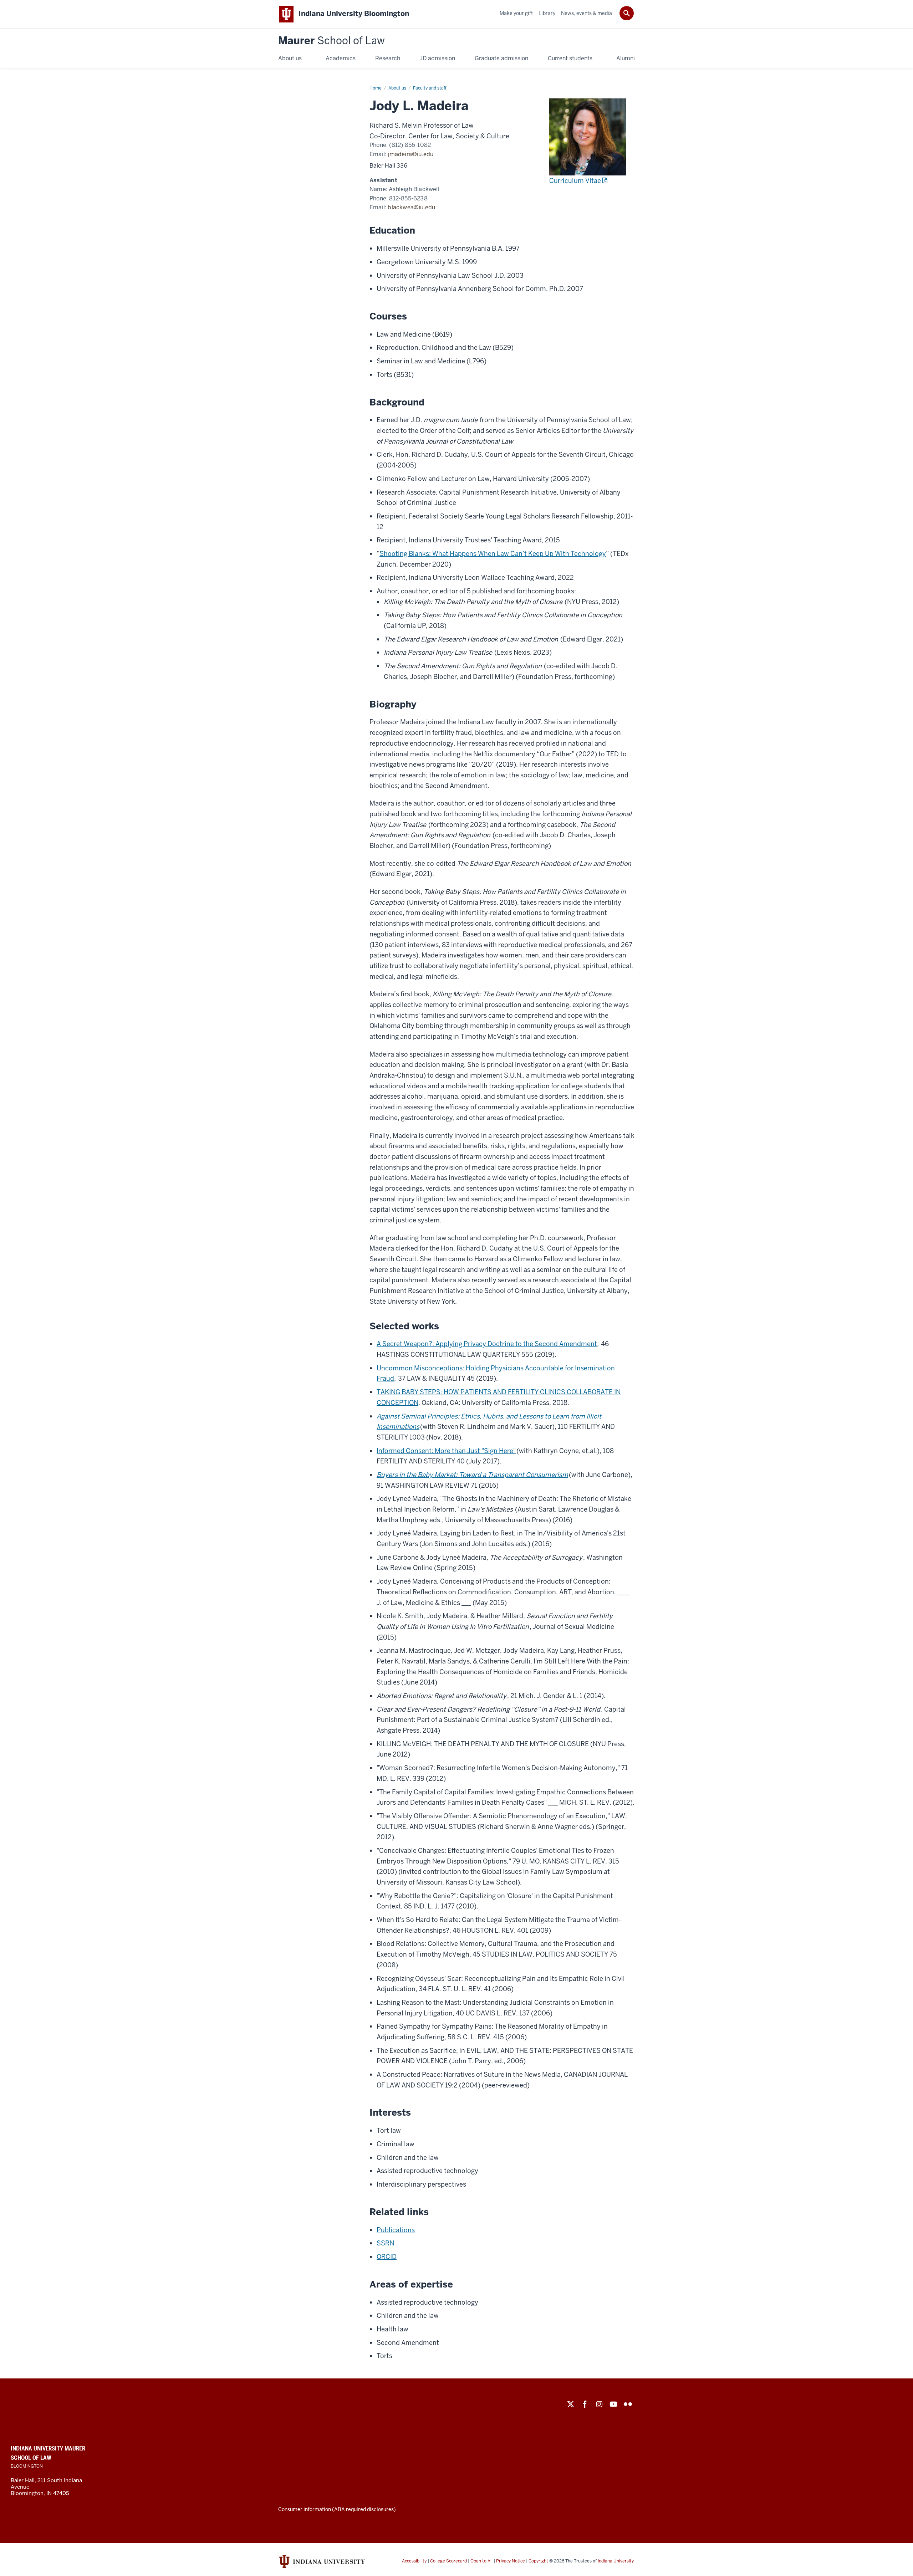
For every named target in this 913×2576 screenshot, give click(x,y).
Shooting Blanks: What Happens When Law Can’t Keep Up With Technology (493, 554)
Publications (396, 2230)
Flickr (628, 2404)
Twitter (571, 2404)
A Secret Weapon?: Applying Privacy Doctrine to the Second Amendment (487, 1344)
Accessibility (414, 2561)
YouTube (613, 2404)
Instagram (599, 2404)
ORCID (387, 2257)
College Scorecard (448, 2561)
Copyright (538, 2561)
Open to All (481, 2561)
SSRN (385, 2243)
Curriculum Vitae (575, 181)
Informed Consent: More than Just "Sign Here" (446, 1451)
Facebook (585, 2404)
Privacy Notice (511, 2561)
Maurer (331, 41)
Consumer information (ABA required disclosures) (337, 2509)
